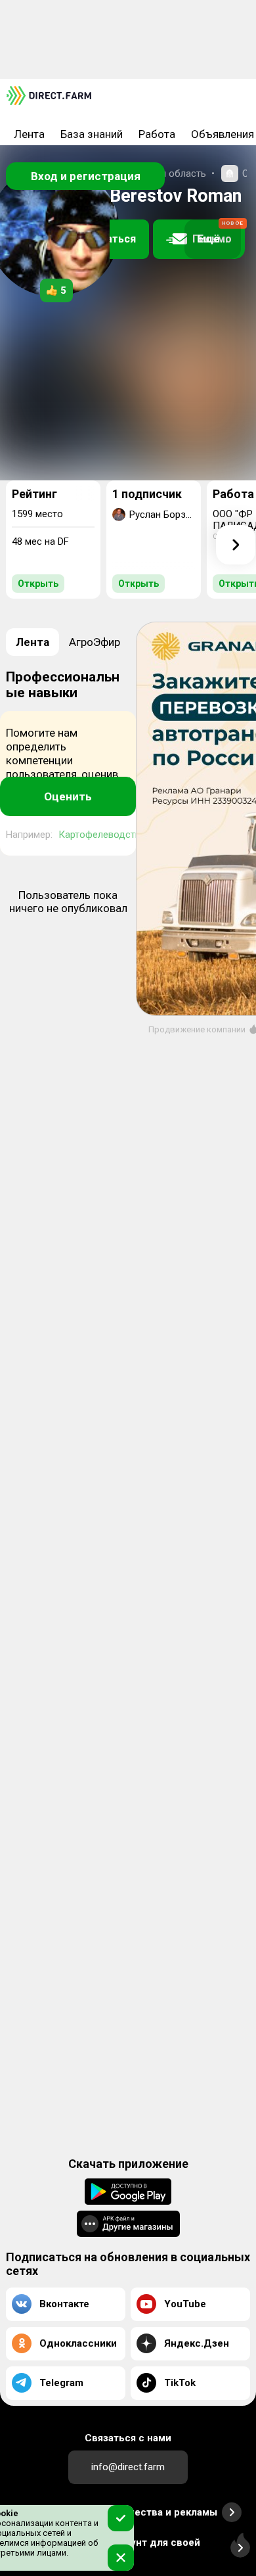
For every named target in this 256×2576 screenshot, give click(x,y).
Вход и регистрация (86, 176)
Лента (29, 134)
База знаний (92, 134)
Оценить (68, 796)
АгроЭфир (95, 642)
